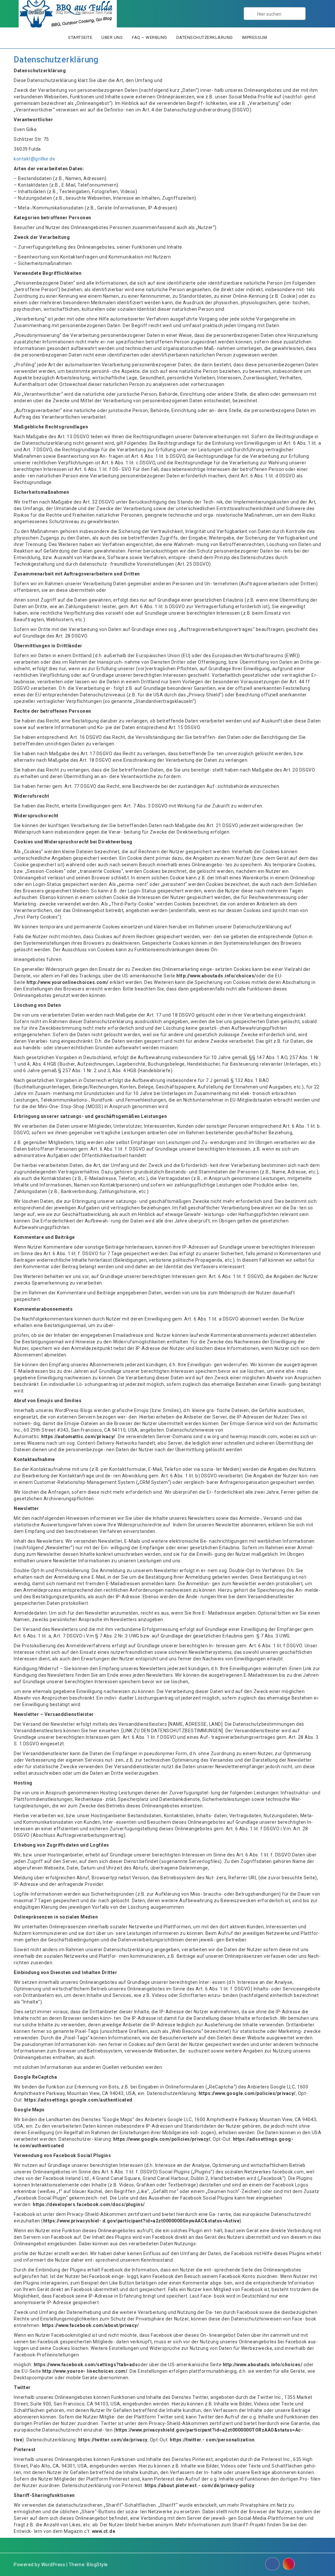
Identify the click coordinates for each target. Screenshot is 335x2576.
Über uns (112, 37)
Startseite (80, 37)
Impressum (255, 37)
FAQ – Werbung (150, 37)
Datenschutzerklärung (205, 37)
